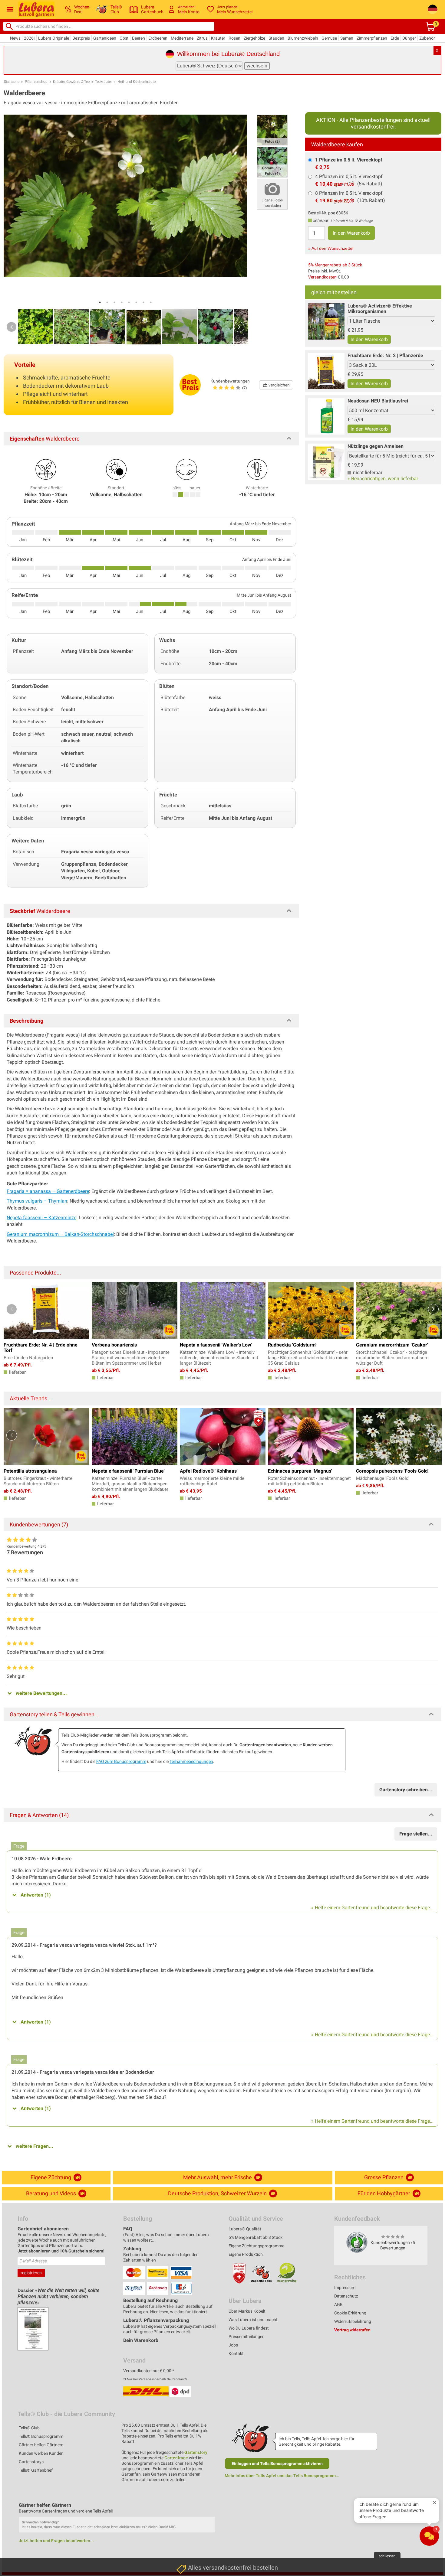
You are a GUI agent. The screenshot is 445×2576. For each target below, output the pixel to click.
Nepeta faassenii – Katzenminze (41, 1218)
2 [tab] (107, 302)
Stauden (276, 38)
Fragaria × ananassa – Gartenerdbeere (48, 1191)
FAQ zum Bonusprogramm (121, 1761)
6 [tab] (136, 302)
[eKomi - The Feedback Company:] (357, 2242)
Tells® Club (29, 2428)
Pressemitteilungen (247, 2337)
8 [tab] (151, 302)
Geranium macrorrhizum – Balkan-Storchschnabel (60, 1234)
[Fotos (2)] (272, 130)
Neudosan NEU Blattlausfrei (378, 401)
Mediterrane (182, 38)
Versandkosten (322, 277)
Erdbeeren (158, 38)
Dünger (409, 38)
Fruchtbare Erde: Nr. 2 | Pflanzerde (385, 355)
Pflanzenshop (36, 82)
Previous (12, 327)
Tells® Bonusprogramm (41, 2436)
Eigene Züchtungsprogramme (256, 2246)
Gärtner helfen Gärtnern (41, 2445)
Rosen (234, 38)
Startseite (12, 82)
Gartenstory (196, 2452)
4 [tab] (122, 302)
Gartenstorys (31, 2462)
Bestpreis (81, 38)
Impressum (345, 2288)
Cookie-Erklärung (350, 2313)
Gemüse (329, 38)
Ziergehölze (254, 38)
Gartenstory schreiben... (406, 1790)
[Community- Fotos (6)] (272, 162)
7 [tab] (143, 302)
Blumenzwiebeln (303, 38)
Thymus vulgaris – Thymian (37, 1201)
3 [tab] (114, 302)
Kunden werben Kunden (41, 2453)
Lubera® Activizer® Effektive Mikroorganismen (380, 309)
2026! (29, 38)
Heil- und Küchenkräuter (137, 82)
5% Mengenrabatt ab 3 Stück (335, 265)
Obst (124, 38)
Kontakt (236, 2353)
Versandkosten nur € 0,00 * (149, 2371)
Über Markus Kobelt (247, 2311)
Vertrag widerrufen (352, 2330)
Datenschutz (346, 2296)
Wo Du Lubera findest (249, 2328)
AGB (338, 2304)
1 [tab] (100, 302)
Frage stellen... (416, 1834)
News (15, 38)
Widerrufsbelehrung (353, 2321)
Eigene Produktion (246, 2254)
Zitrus (202, 38)
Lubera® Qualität (245, 2229)
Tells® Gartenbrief (36, 2470)
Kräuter (218, 38)
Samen (347, 38)
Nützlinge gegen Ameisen (376, 446)
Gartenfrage (176, 2458)
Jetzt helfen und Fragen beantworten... (56, 2541)
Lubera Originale (54, 38)
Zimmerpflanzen (372, 38)
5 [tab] (129, 302)
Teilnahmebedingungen (191, 1761)
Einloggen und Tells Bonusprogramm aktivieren (277, 2464)
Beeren (138, 38)
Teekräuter (104, 82)
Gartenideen (105, 38)
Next (239, 327)
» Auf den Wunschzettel (331, 248)
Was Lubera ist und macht (253, 2320)
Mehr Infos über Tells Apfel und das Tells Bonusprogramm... (282, 2476)
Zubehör (427, 38)
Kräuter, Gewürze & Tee (71, 82)
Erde (395, 38)
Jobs (233, 2345)
